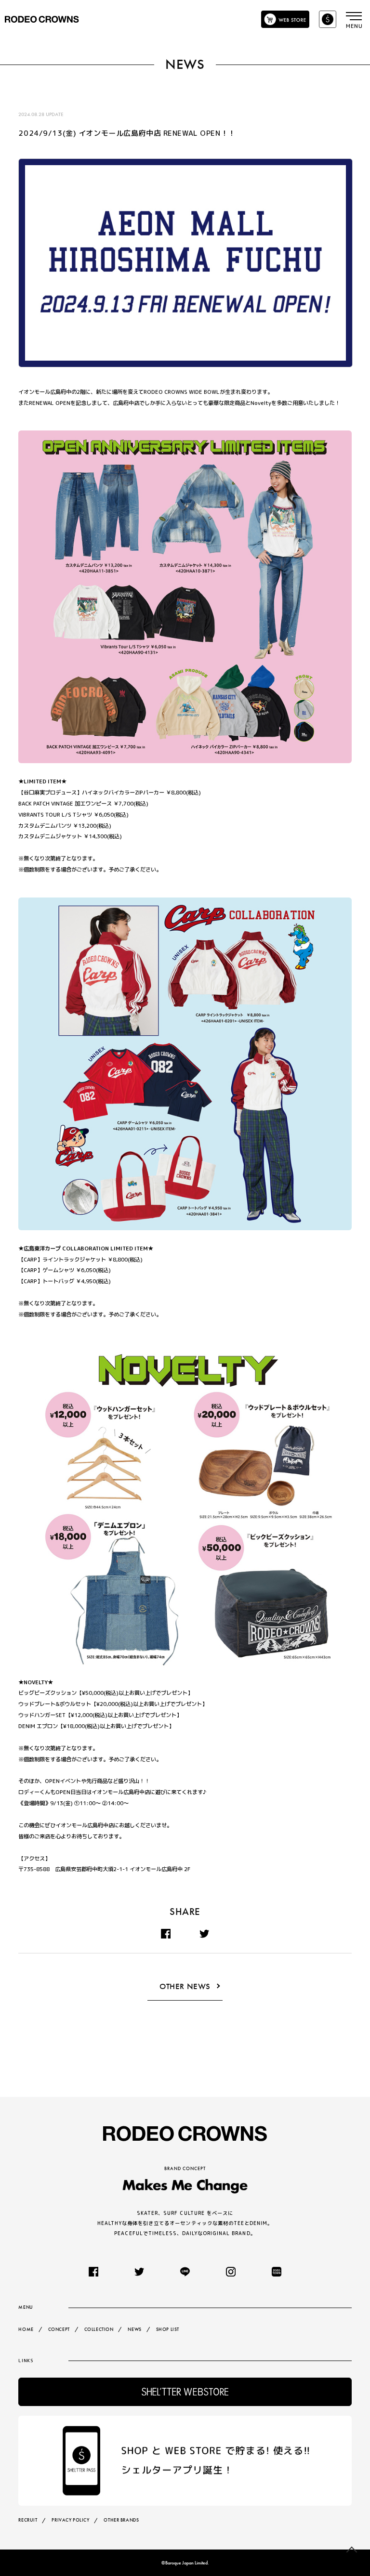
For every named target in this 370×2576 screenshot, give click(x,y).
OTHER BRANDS (121, 2520)
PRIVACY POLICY (70, 2520)
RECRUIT (28, 2520)
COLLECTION (99, 2329)
